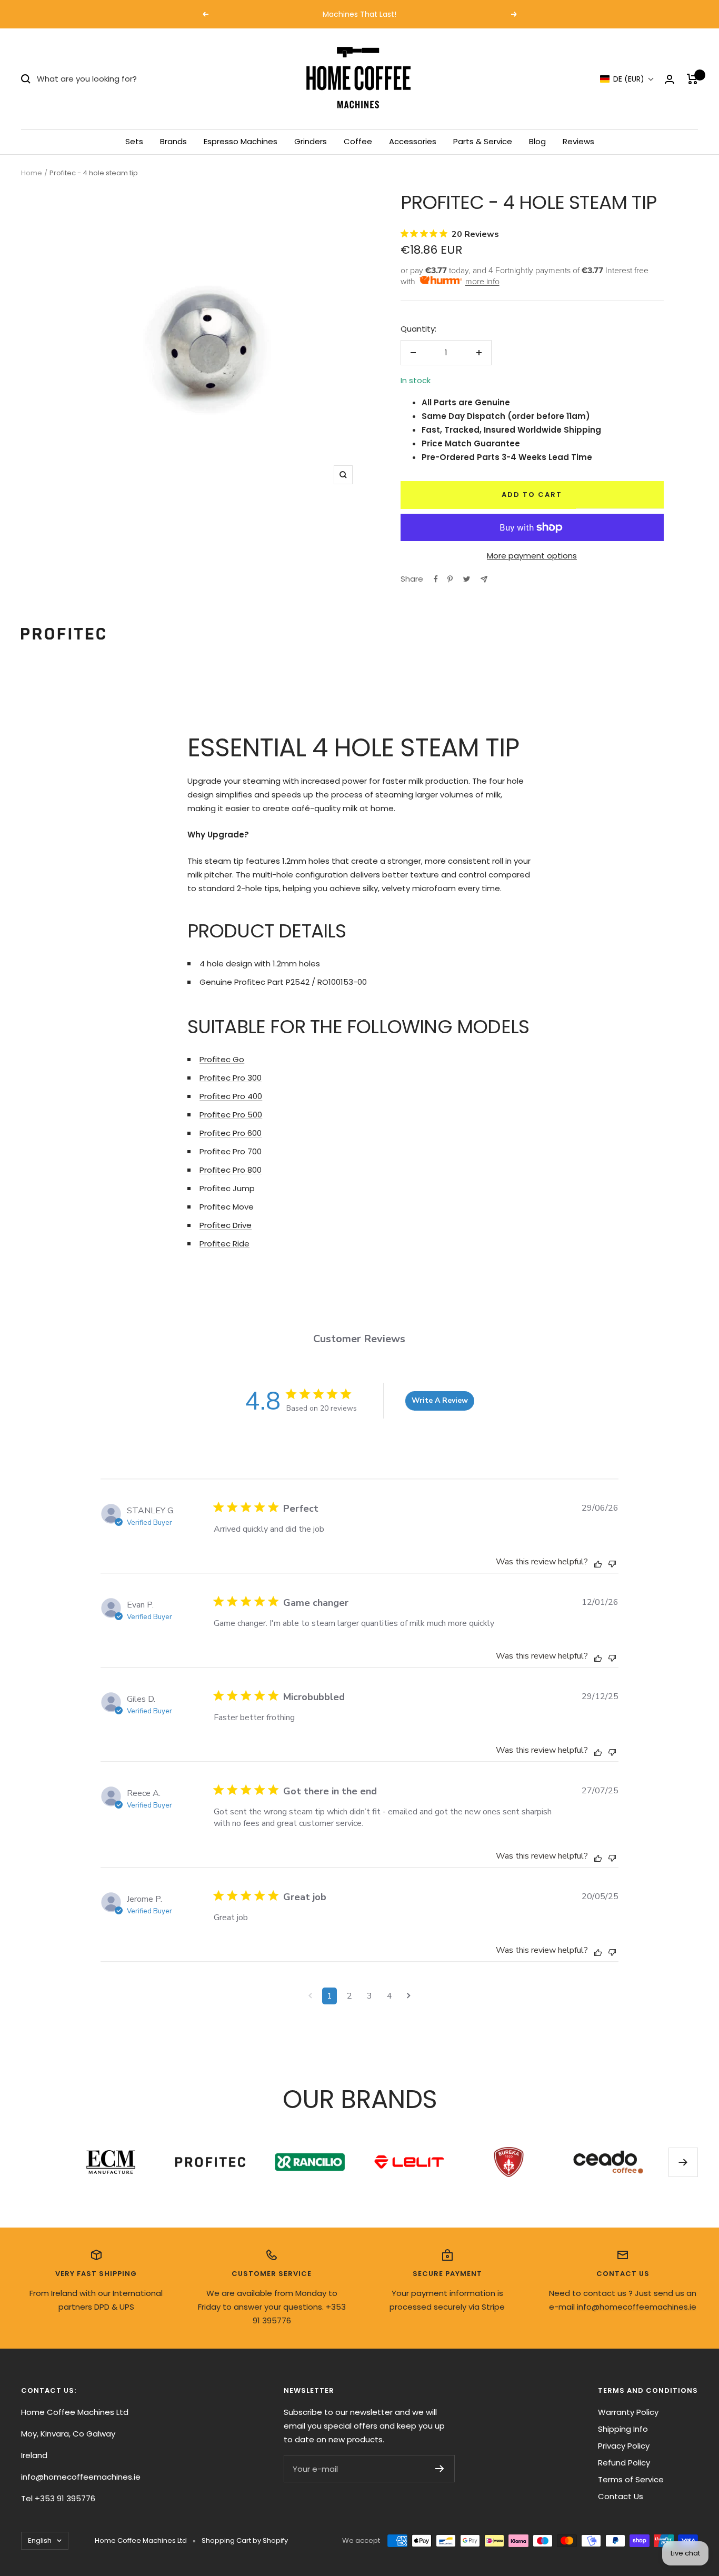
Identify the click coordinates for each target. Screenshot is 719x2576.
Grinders (311, 141)
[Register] (440, 2469)
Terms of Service (631, 2479)
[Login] (670, 79)
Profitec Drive (226, 1225)
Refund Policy (624, 2463)
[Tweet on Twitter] (467, 579)
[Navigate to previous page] (310, 1996)
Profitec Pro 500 (231, 1115)
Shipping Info (623, 2429)
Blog (537, 141)
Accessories (413, 141)
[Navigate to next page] (409, 1996)
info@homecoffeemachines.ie (637, 2307)
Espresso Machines (241, 141)
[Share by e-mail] (484, 579)
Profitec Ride (224, 1244)
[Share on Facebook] (436, 579)
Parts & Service (483, 141)
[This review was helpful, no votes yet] (598, 1563)
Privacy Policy (624, 2446)
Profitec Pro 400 (231, 1096)
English (40, 2540)
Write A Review (440, 1400)
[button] (627, 79)
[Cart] (692, 79)
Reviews (578, 141)
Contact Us (621, 2496)
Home (32, 173)
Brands (173, 141)
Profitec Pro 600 (231, 1133)
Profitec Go (222, 1059)
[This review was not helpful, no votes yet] (612, 1562)
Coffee (358, 141)
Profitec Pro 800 (231, 1170)
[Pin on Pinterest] (450, 579)
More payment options (532, 556)
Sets (134, 141)
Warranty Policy (628, 2412)
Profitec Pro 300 (231, 1078)
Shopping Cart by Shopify (245, 2540)
